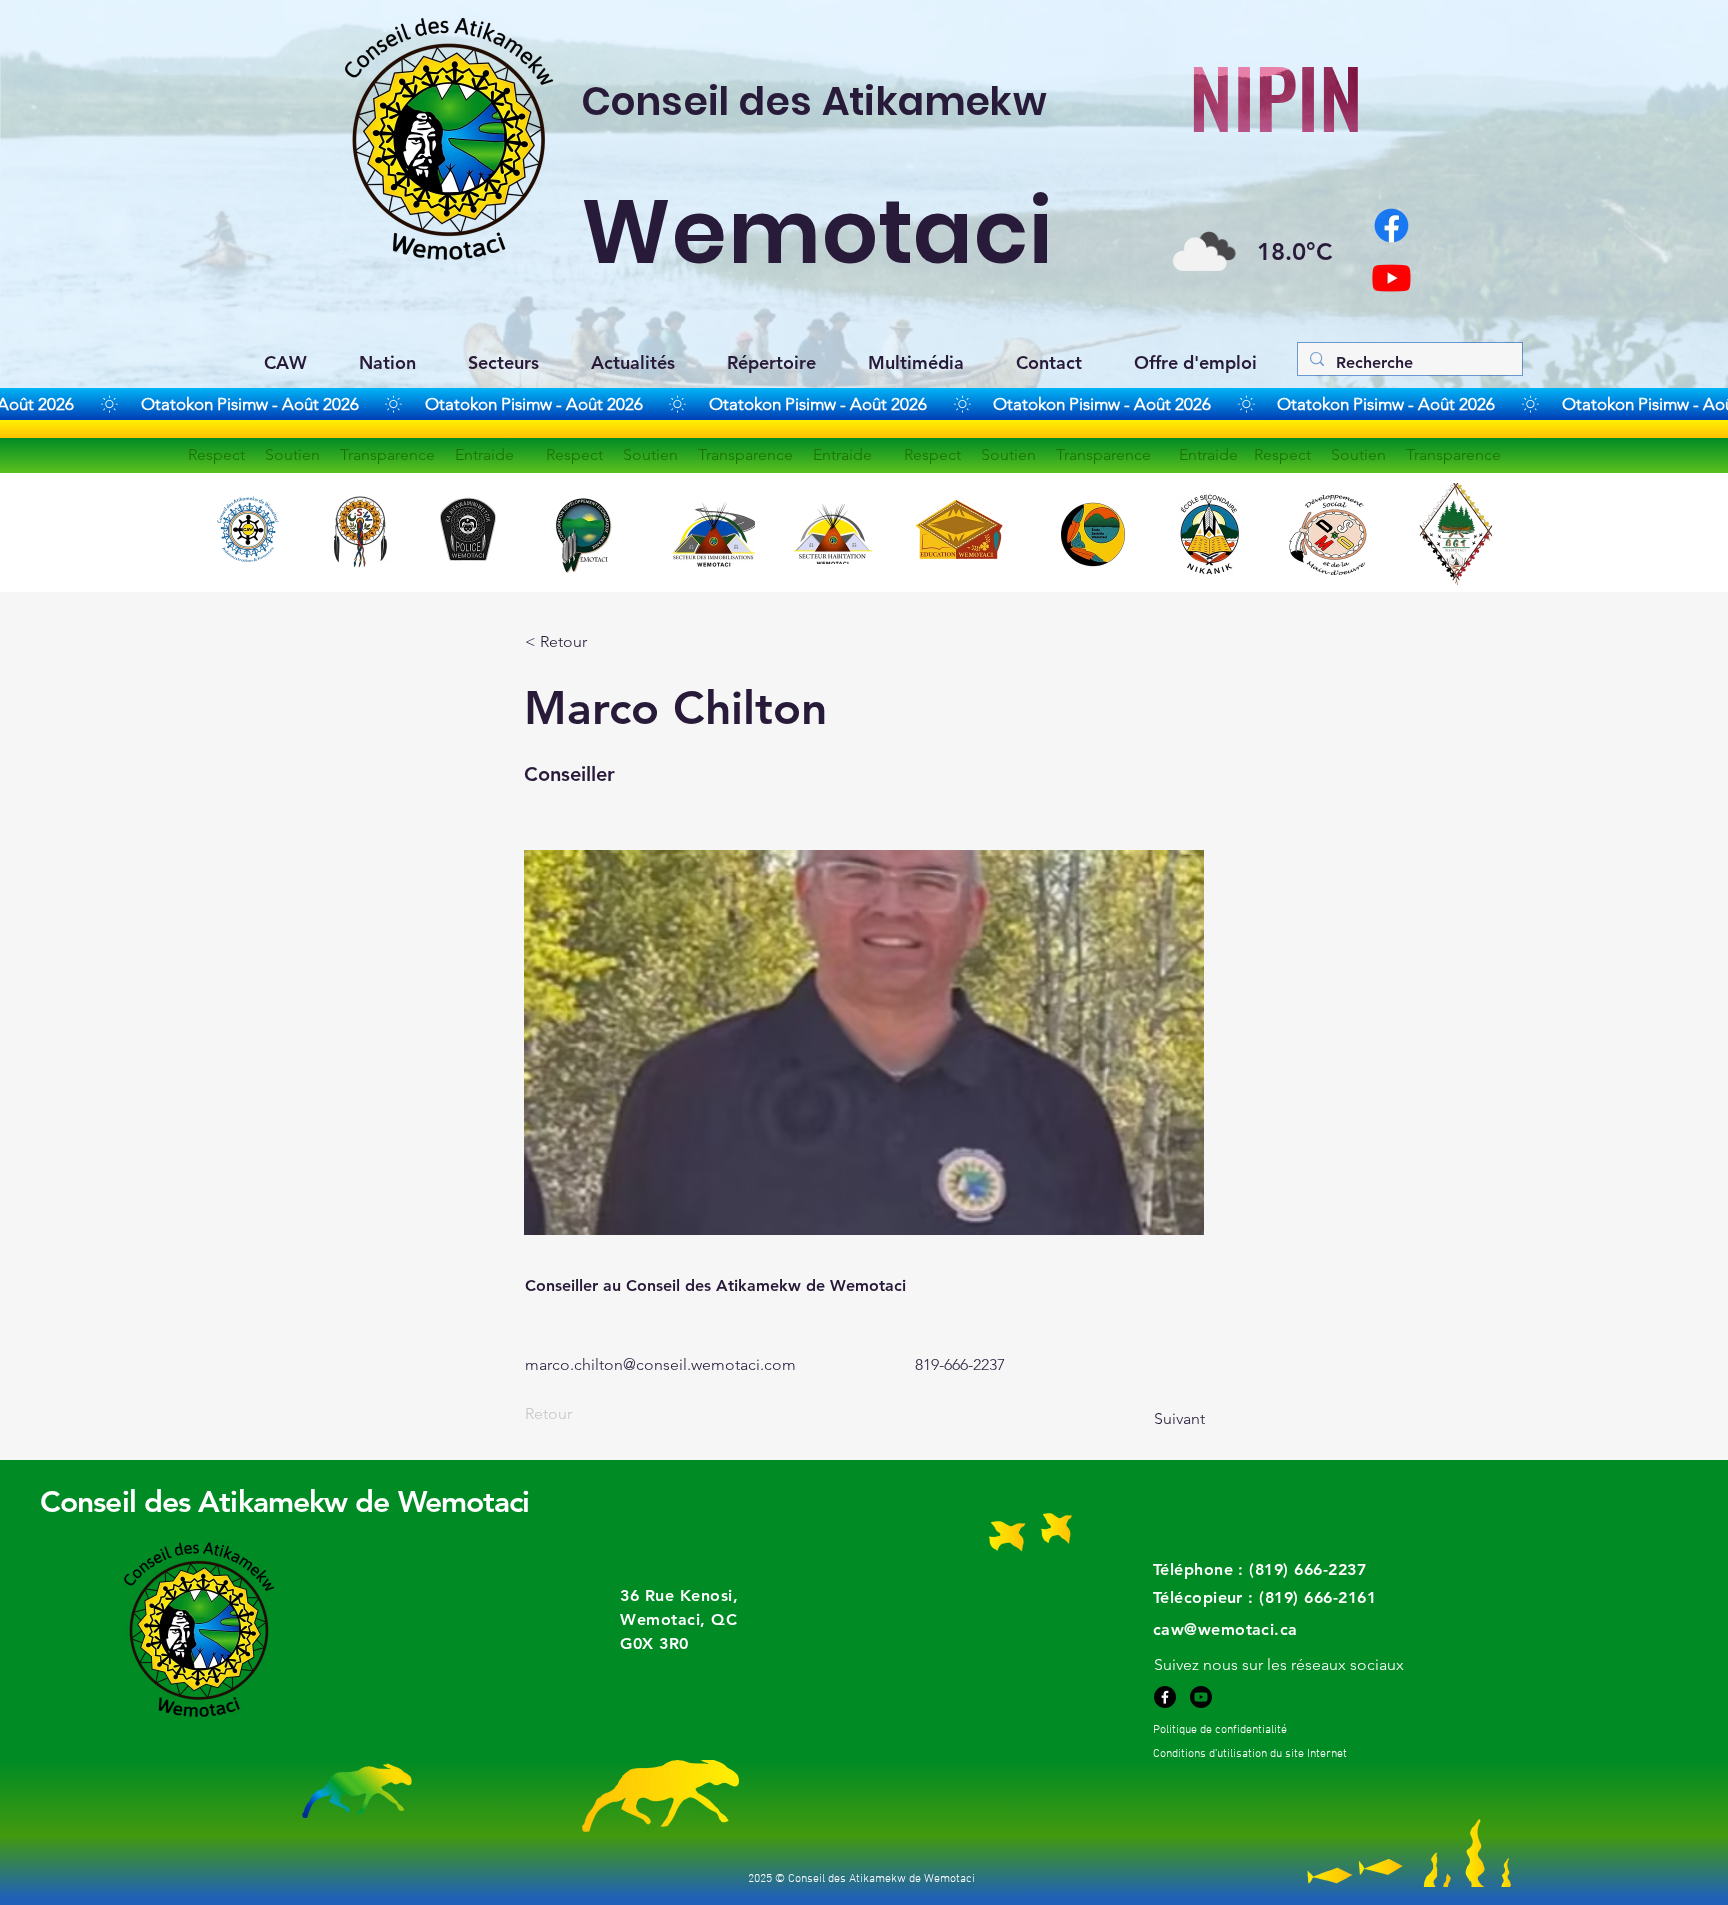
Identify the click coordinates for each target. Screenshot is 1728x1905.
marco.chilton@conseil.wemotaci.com (660, 1364)
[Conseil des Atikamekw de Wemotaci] (1391, 277)
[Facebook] (1165, 1697)
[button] (1279, 1664)
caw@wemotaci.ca (1225, 1629)
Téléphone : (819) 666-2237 (1259, 1569)
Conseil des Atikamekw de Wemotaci (284, 1502)
